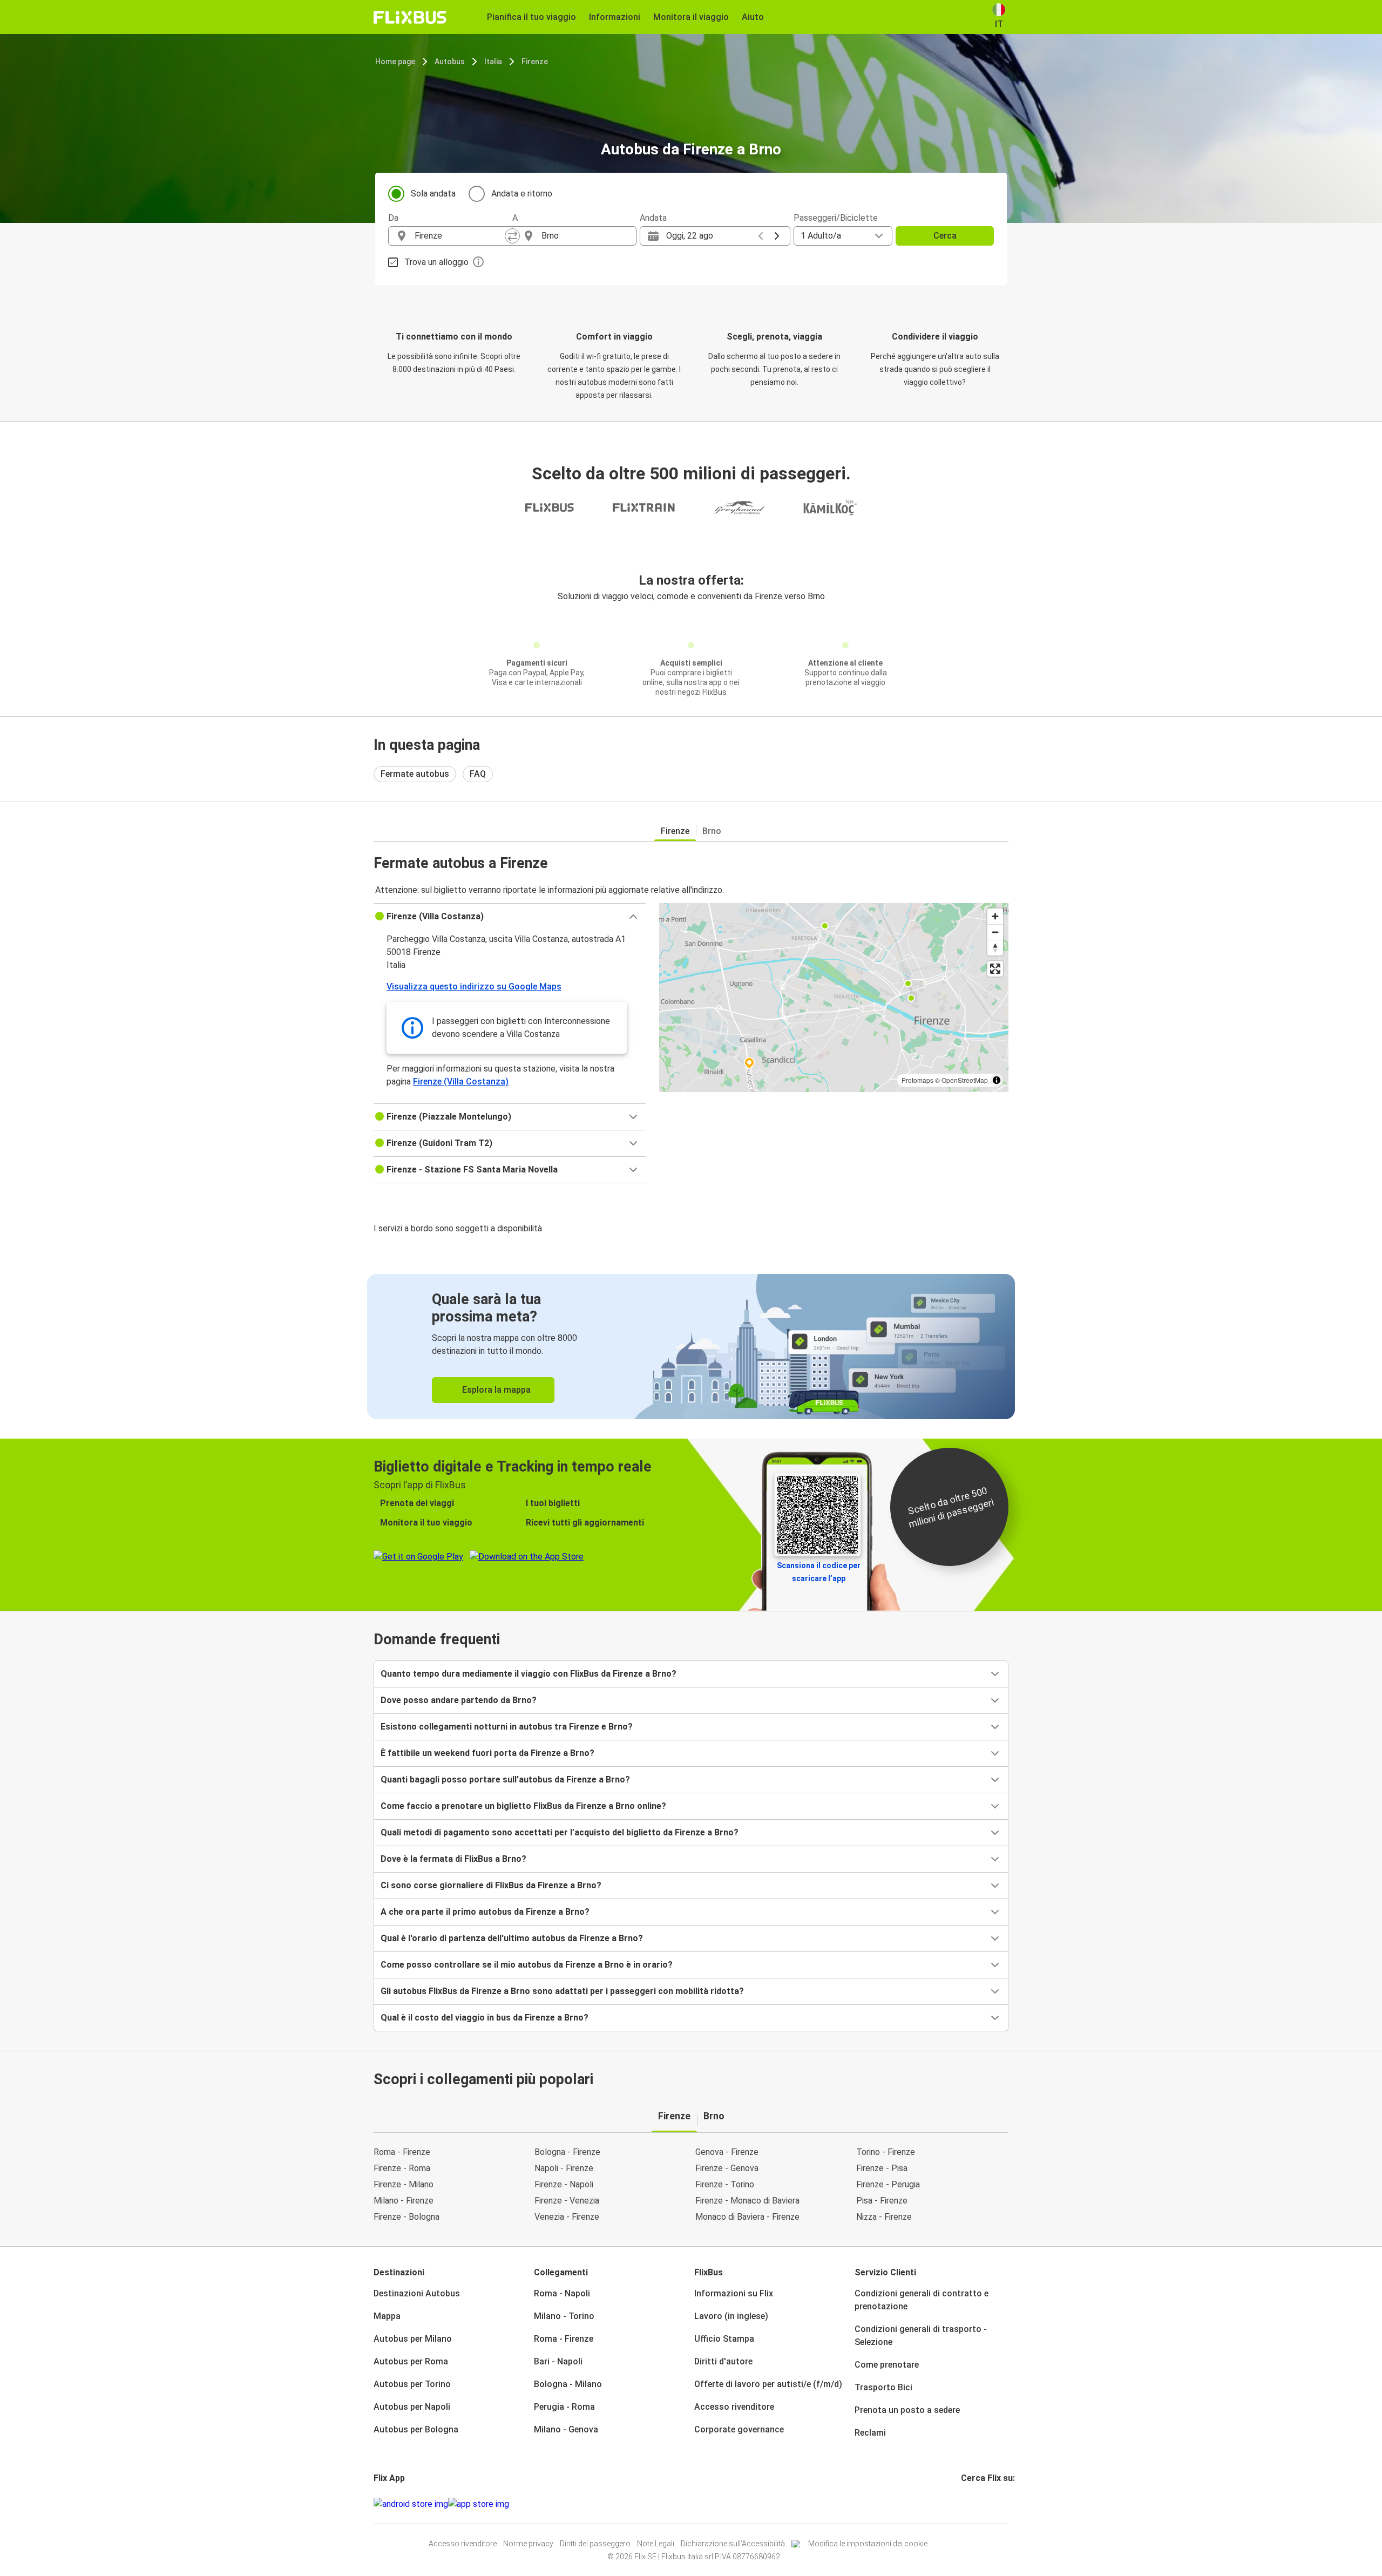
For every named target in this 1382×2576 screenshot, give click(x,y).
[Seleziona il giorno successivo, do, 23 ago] (777, 236)
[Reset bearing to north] (995, 948)
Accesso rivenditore (734, 2407)
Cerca (945, 236)
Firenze (535, 62)
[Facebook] (963, 2504)
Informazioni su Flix (734, 2293)
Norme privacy (528, 2544)
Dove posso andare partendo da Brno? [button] (459, 1700)
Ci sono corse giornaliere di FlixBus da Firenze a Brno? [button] (491, 1885)
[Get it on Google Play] (411, 2504)
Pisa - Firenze (882, 2201)
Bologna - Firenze (567, 2152)
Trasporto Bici (883, 2387)
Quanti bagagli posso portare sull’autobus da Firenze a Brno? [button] (505, 1780)
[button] (510, 917)
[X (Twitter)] (975, 2504)
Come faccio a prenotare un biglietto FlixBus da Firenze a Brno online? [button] (523, 1806)
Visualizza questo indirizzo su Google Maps (474, 987)
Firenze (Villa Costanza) (461, 1082)
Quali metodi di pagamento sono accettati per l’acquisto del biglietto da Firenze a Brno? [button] (560, 1832)
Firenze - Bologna (407, 2217)
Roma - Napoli (562, 2293)
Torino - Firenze (886, 2152)
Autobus (450, 62)
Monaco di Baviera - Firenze (747, 2217)
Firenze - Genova (727, 2168)
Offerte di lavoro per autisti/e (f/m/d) (768, 2384)
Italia (493, 62)
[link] (691, 1347)
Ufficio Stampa (724, 2339)
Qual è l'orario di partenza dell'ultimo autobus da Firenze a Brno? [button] (512, 1938)
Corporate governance (739, 2429)
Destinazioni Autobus (417, 2293)
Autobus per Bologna (416, 2429)
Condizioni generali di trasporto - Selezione (921, 2336)
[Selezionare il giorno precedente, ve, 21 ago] (761, 236)
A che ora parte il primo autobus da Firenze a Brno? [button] (485, 1912)
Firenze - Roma (402, 2168)
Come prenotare (887, 2365)
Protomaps (917, 1080)
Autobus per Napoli (412, 2407)
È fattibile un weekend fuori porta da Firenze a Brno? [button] (487, 1753)
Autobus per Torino (412, 2384)
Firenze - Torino (725, 2184)
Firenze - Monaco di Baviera (747, 2201)
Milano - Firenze (404, 2201)
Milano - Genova (566, 2429)
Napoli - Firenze (564, 2168)
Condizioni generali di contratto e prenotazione (922, 2300)
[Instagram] (966, 2504)
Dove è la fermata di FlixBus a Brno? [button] (453, 1859)
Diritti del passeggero (595, 2544)
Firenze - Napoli (564, 2184)
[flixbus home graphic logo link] (410, 17)
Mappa (387, 2316)
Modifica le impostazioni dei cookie (868, 2544)
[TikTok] (979, 2504)
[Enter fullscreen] (995, 969)
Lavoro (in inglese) (731, 2316)
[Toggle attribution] (997, 1080)
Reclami (870, 2433)
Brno (712, 831)
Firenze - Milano (404, 2184)
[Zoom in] (995, 916)
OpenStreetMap (965, 1080)
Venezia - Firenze (567, 2217)
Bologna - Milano (568, 2384)
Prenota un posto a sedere (907, 2410)
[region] (834, 998)
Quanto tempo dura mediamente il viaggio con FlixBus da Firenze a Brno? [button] (529, 1674)
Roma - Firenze (402, 2152)
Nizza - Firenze (884, 2217)
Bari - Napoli (558, 2361)
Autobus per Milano (413, 2339)
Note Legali (656, 2544)
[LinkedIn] (972, 2504)
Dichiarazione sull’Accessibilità (733, 2544)
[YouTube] (969, 2504)
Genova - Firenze (727, 2152)
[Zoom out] (995, 932)
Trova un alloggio (436, 262)
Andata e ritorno (522, 194)
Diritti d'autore (723, 2361)
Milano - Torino (564, 2316)
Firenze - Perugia (888, 2184)
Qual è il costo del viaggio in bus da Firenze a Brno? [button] (485, 2018)
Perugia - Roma (564, 2407)
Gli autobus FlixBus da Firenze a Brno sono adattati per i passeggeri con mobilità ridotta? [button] (562, 1991)
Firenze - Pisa (882, 2168)
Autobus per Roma (411, 2361)
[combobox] (460, 236)
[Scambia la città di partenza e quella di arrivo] (512, 236)
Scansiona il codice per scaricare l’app (819, 1572)
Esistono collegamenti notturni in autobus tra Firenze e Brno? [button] (507, 1727)
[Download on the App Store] (479, 2504)
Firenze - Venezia (567, 2201)
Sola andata (433, 194)
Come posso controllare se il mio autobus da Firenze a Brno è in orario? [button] (527, 1965)
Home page (395, 62)
